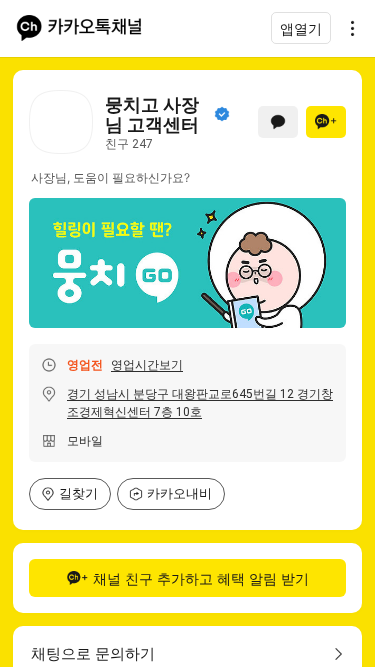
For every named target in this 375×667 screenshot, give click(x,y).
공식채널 (222, 114)
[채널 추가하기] (326, 122)
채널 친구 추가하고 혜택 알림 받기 (201, 578)
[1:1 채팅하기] (278, 122)
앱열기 (301, 28)
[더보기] (347, 28)
